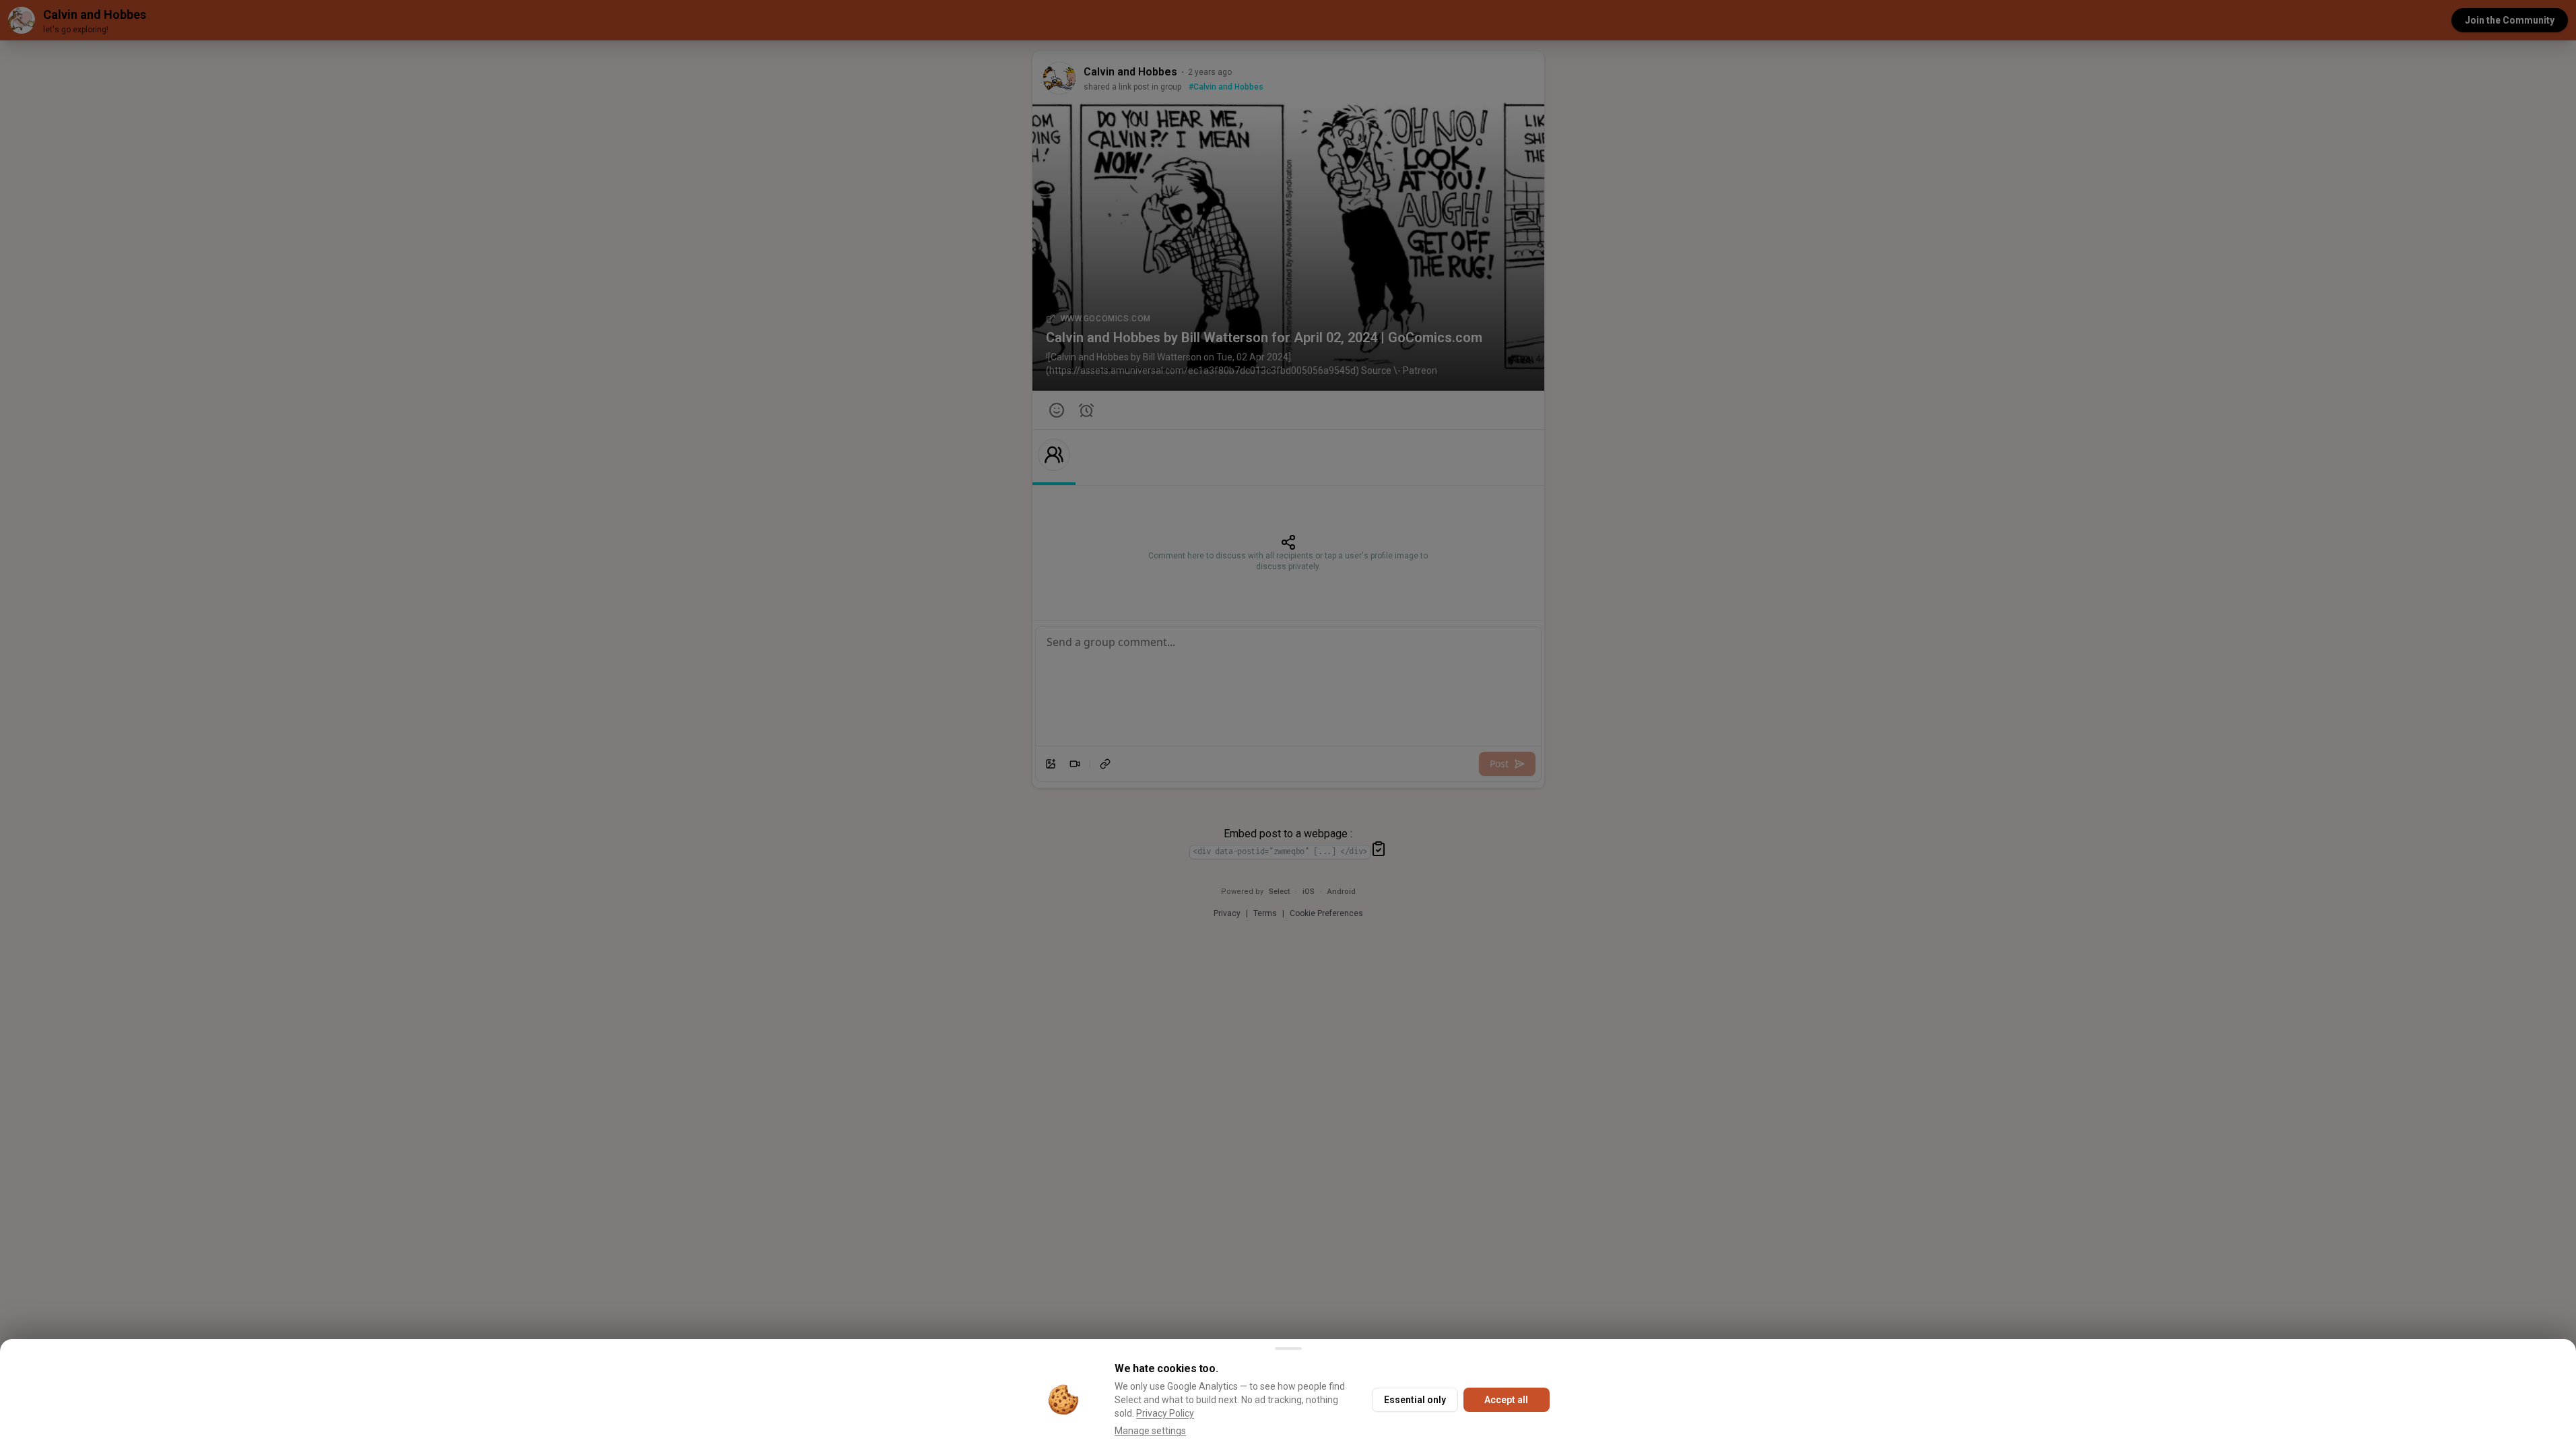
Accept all (1506, 1400)
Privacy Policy (1165, 1413)
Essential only (1415, 1400)
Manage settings (1150, 1431)
